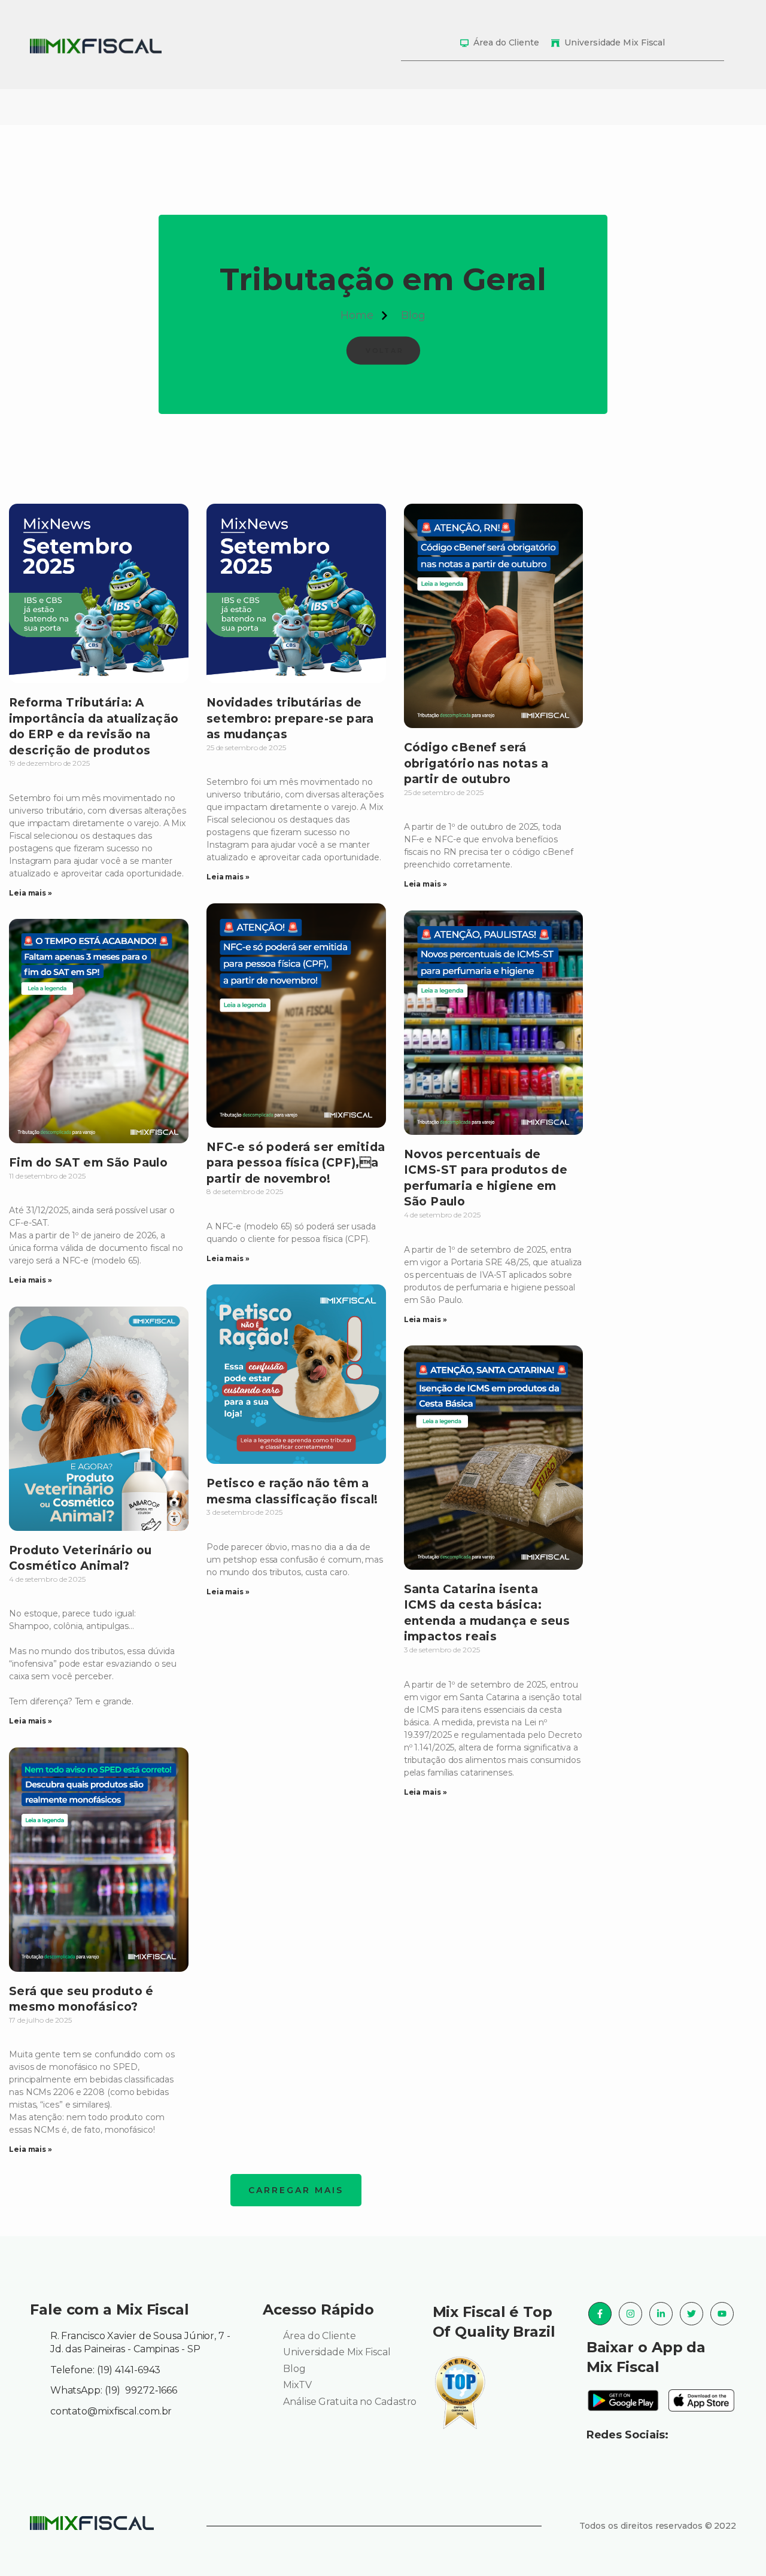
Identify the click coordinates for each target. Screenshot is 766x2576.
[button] (296, 2190)
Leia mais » (31, 893)
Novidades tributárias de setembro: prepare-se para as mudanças (290, 718)
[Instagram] (630, 2314)
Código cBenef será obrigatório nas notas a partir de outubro (476, 763)
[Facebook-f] (600, 2314)
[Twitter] (691, 2314)
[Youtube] (722, 2314)
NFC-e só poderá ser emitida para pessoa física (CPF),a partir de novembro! (296, 1163)
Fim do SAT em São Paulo (88, 1163)
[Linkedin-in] (661, 2314)
